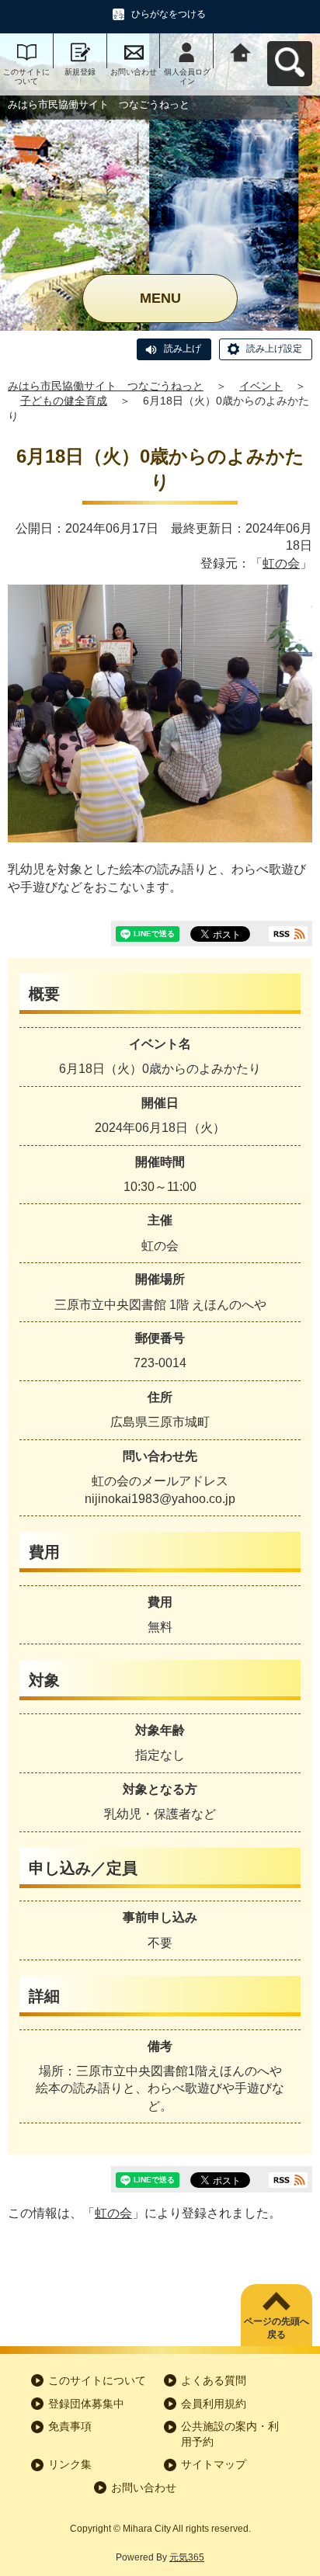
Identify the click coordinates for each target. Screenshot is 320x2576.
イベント (261, 386)
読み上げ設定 (274, 349)
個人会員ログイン (187, 76)
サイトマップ (214, 2464)
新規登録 (80, 72)
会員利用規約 (214, 2404)
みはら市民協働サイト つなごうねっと (106, 386)
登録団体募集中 (86, 2404)
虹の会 (281, 563)
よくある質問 (214, 2380)
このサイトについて (26, 76)
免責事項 (70, 2426)
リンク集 (70, 2464)
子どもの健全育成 (64, 401)
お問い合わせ (134, 72)
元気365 (187, 2557)
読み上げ (183, 349)
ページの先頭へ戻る (277, 2328)
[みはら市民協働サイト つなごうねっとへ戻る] (240, 51)
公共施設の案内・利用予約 (230, 2434)
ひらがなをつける (169, 14)
